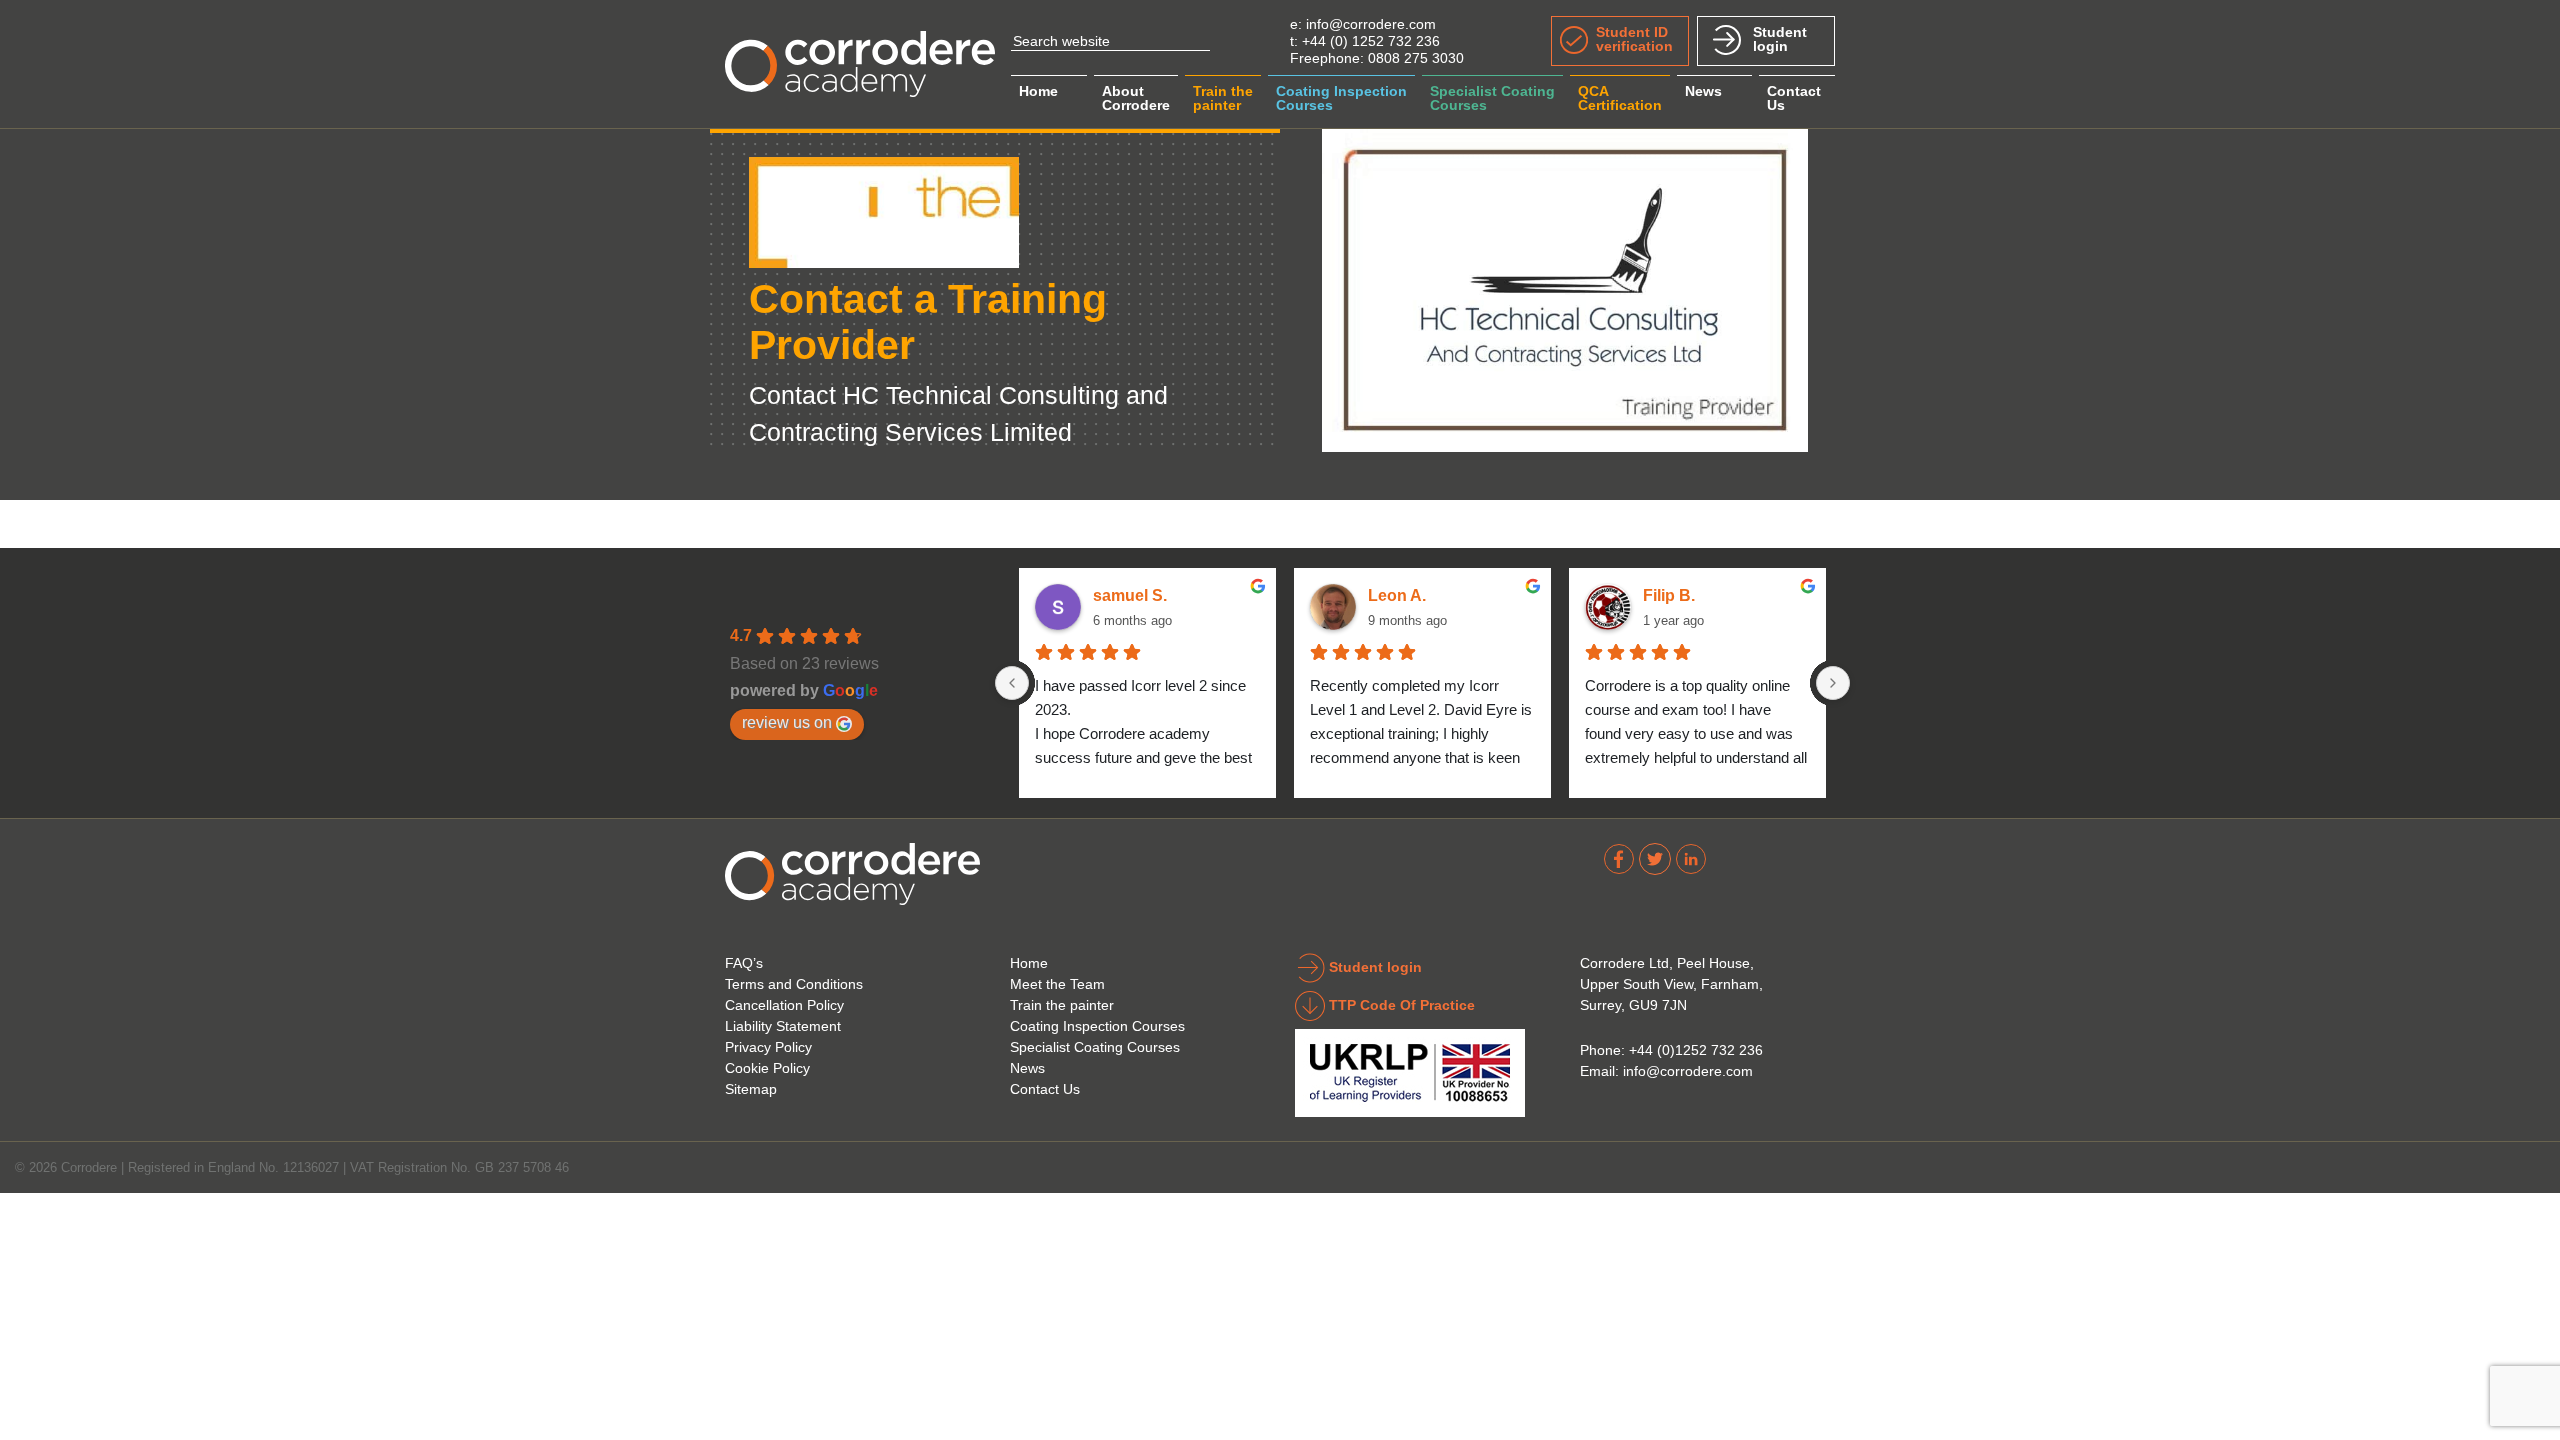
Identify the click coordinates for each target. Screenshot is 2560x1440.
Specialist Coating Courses (1095, 1047)
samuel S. (1130, 595)
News (1703, 91)
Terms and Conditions (794, 984)
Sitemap (751, 1089)
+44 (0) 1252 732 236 (1371, 41)
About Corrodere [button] (1136, 98)
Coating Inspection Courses (1097, 1026)
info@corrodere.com (1371, 24)
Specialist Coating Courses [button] (1492, 98)
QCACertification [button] (1620, 98)
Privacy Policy (768, 1047)
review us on (787, 722)
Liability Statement (783, 1026)
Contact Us (1045, 1089)
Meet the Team (1057, 984)
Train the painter (1062, 1005)
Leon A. (1397, 595)
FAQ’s (744, 963)
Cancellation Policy (784, 1005)
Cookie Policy (767, 1068)
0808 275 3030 (1416, 58)
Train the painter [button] (1223, 98)
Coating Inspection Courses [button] (1341, 98)
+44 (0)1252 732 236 (1696, 1050)
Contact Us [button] (1794, 98)
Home (1038, 91)
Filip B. (1669, 595)
